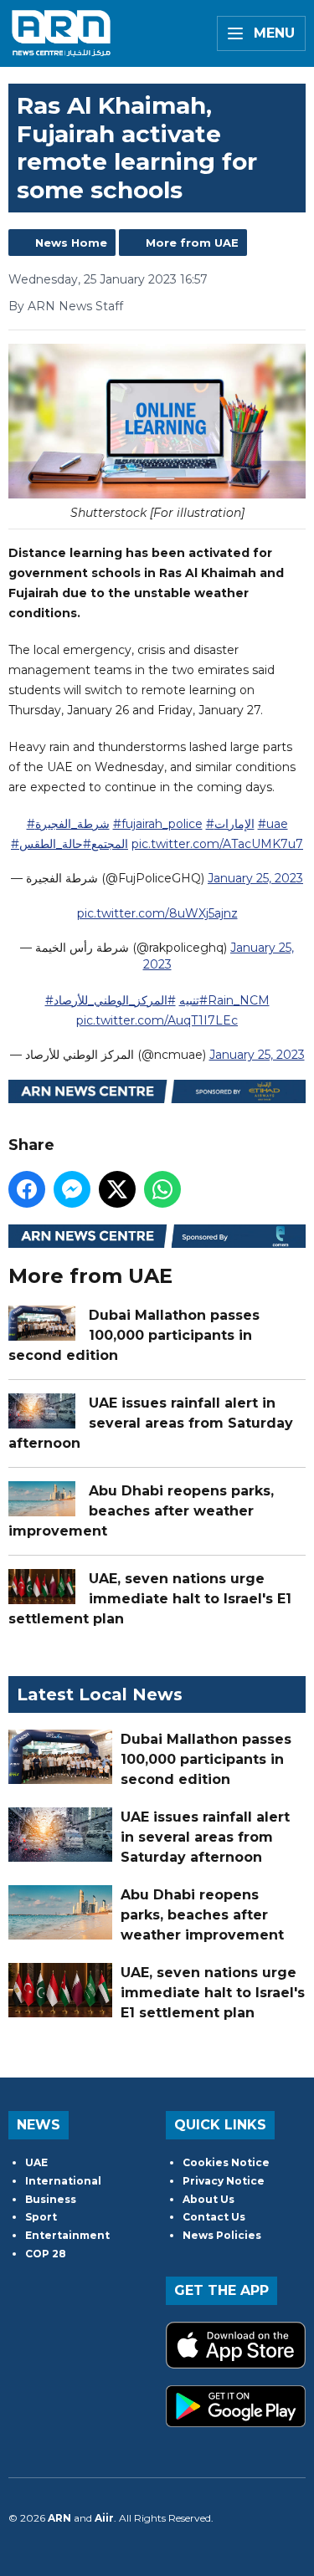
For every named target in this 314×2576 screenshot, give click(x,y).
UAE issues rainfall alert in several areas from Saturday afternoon (151, 1423)
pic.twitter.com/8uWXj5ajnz (157, 913)
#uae (273, 824)
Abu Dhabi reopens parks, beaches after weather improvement (141, 1511)
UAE (36, 2162)
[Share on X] (117, 1189)
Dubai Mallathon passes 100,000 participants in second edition (134, 1335)
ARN (59, 2518)
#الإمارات (230, 824)
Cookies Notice (226, 2162)
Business (51, 2199)
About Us (208, 2199)
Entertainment (67, 2235)
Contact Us (214, 2217)
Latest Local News (100, 1694)
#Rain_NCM (234, 1000)
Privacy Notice (224, 2181)
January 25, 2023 (255, 878)
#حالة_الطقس (55, 844)
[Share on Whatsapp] (162, 1189)
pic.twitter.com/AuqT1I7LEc (157, 1020)
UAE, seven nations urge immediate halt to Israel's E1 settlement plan (150, 1599)
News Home (71, 243)
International (63, 2181)
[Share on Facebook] (27, 1189)
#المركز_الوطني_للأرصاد (115, 1000)
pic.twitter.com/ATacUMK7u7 (217, 844)
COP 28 (46, 2254)
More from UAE (192, 243)
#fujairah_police (158, 824)
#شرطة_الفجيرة (68, 824)
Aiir (104, 2518)
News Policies (222, 2235)
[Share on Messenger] (72, 1189)
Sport (41, 2217)
